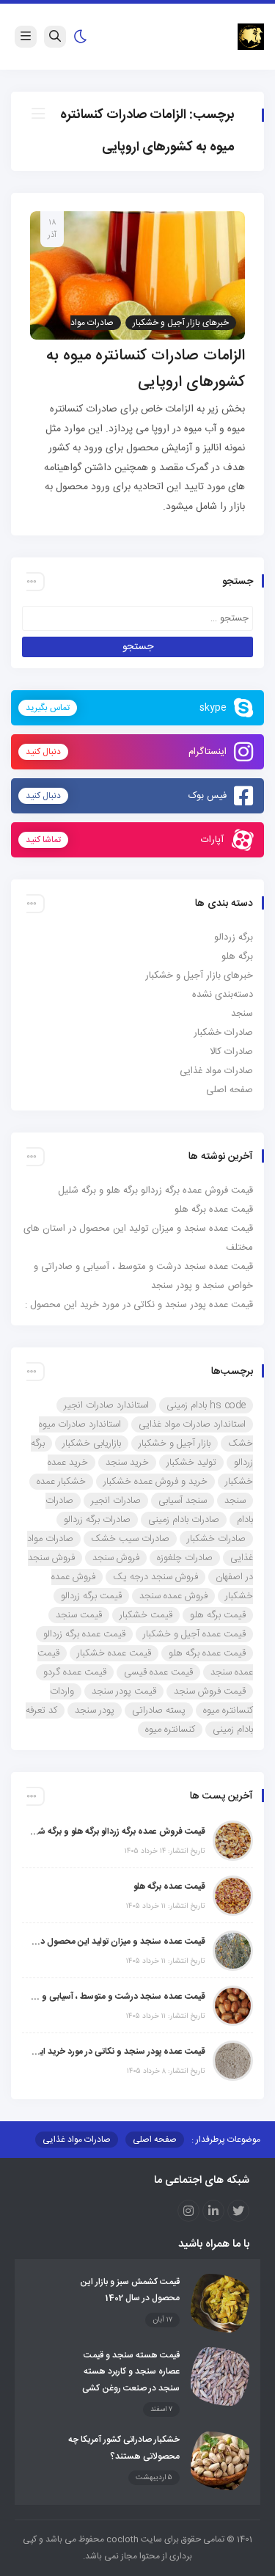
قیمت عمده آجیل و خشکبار (194, 1634)
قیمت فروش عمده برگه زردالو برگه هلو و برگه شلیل (155, 1190)
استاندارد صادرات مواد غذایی (192, 1424)
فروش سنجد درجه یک (155, 1577)
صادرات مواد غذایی (216, 1071)
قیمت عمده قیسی (158, 1672)
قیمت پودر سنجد (124, 1691)
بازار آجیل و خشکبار (175, 1443)
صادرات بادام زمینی (184, 1520)
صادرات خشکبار (223, 1033)
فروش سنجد (116, 1558)
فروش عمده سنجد (173, 1596)
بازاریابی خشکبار (92, 1443)
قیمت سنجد (79, 1615)
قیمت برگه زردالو (91, 1596)
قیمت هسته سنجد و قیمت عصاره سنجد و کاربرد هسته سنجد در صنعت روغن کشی (131, 2372)
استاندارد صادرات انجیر (106, 1405)
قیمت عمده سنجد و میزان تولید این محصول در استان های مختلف (117, 1942)
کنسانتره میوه (170, 1730)
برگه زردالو (234, 937)
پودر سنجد (95, 1710)
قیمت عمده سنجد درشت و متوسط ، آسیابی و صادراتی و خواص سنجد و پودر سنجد (117, 1997)
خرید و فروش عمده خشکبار (155, 1482)
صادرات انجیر (116, 1501)
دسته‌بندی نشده (223, 995)
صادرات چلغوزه (185, 1558)
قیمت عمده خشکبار (114, 1653)
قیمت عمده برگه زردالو (84, 1634)
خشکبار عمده (61, 1482)
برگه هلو (237, 956)
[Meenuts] (251, 37)
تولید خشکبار (191, 1463)
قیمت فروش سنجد (210, 1691)
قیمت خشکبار (146, 1615)
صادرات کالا (231, 1052)
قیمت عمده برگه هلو (214, 1210)
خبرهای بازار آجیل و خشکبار (181, 323)
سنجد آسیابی (183, 1501)
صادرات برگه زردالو (97, 1520)
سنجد (242, 1014)
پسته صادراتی (159, 1710)
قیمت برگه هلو (218, 1615)
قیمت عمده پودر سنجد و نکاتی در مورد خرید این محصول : (139, 1305)
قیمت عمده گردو (75, 1672)
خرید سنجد (127, 1463)
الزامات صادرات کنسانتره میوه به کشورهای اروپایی (146, 369)
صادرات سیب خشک (130, 1539)
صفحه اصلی (230, 1090)
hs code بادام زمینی (206, 1405)
